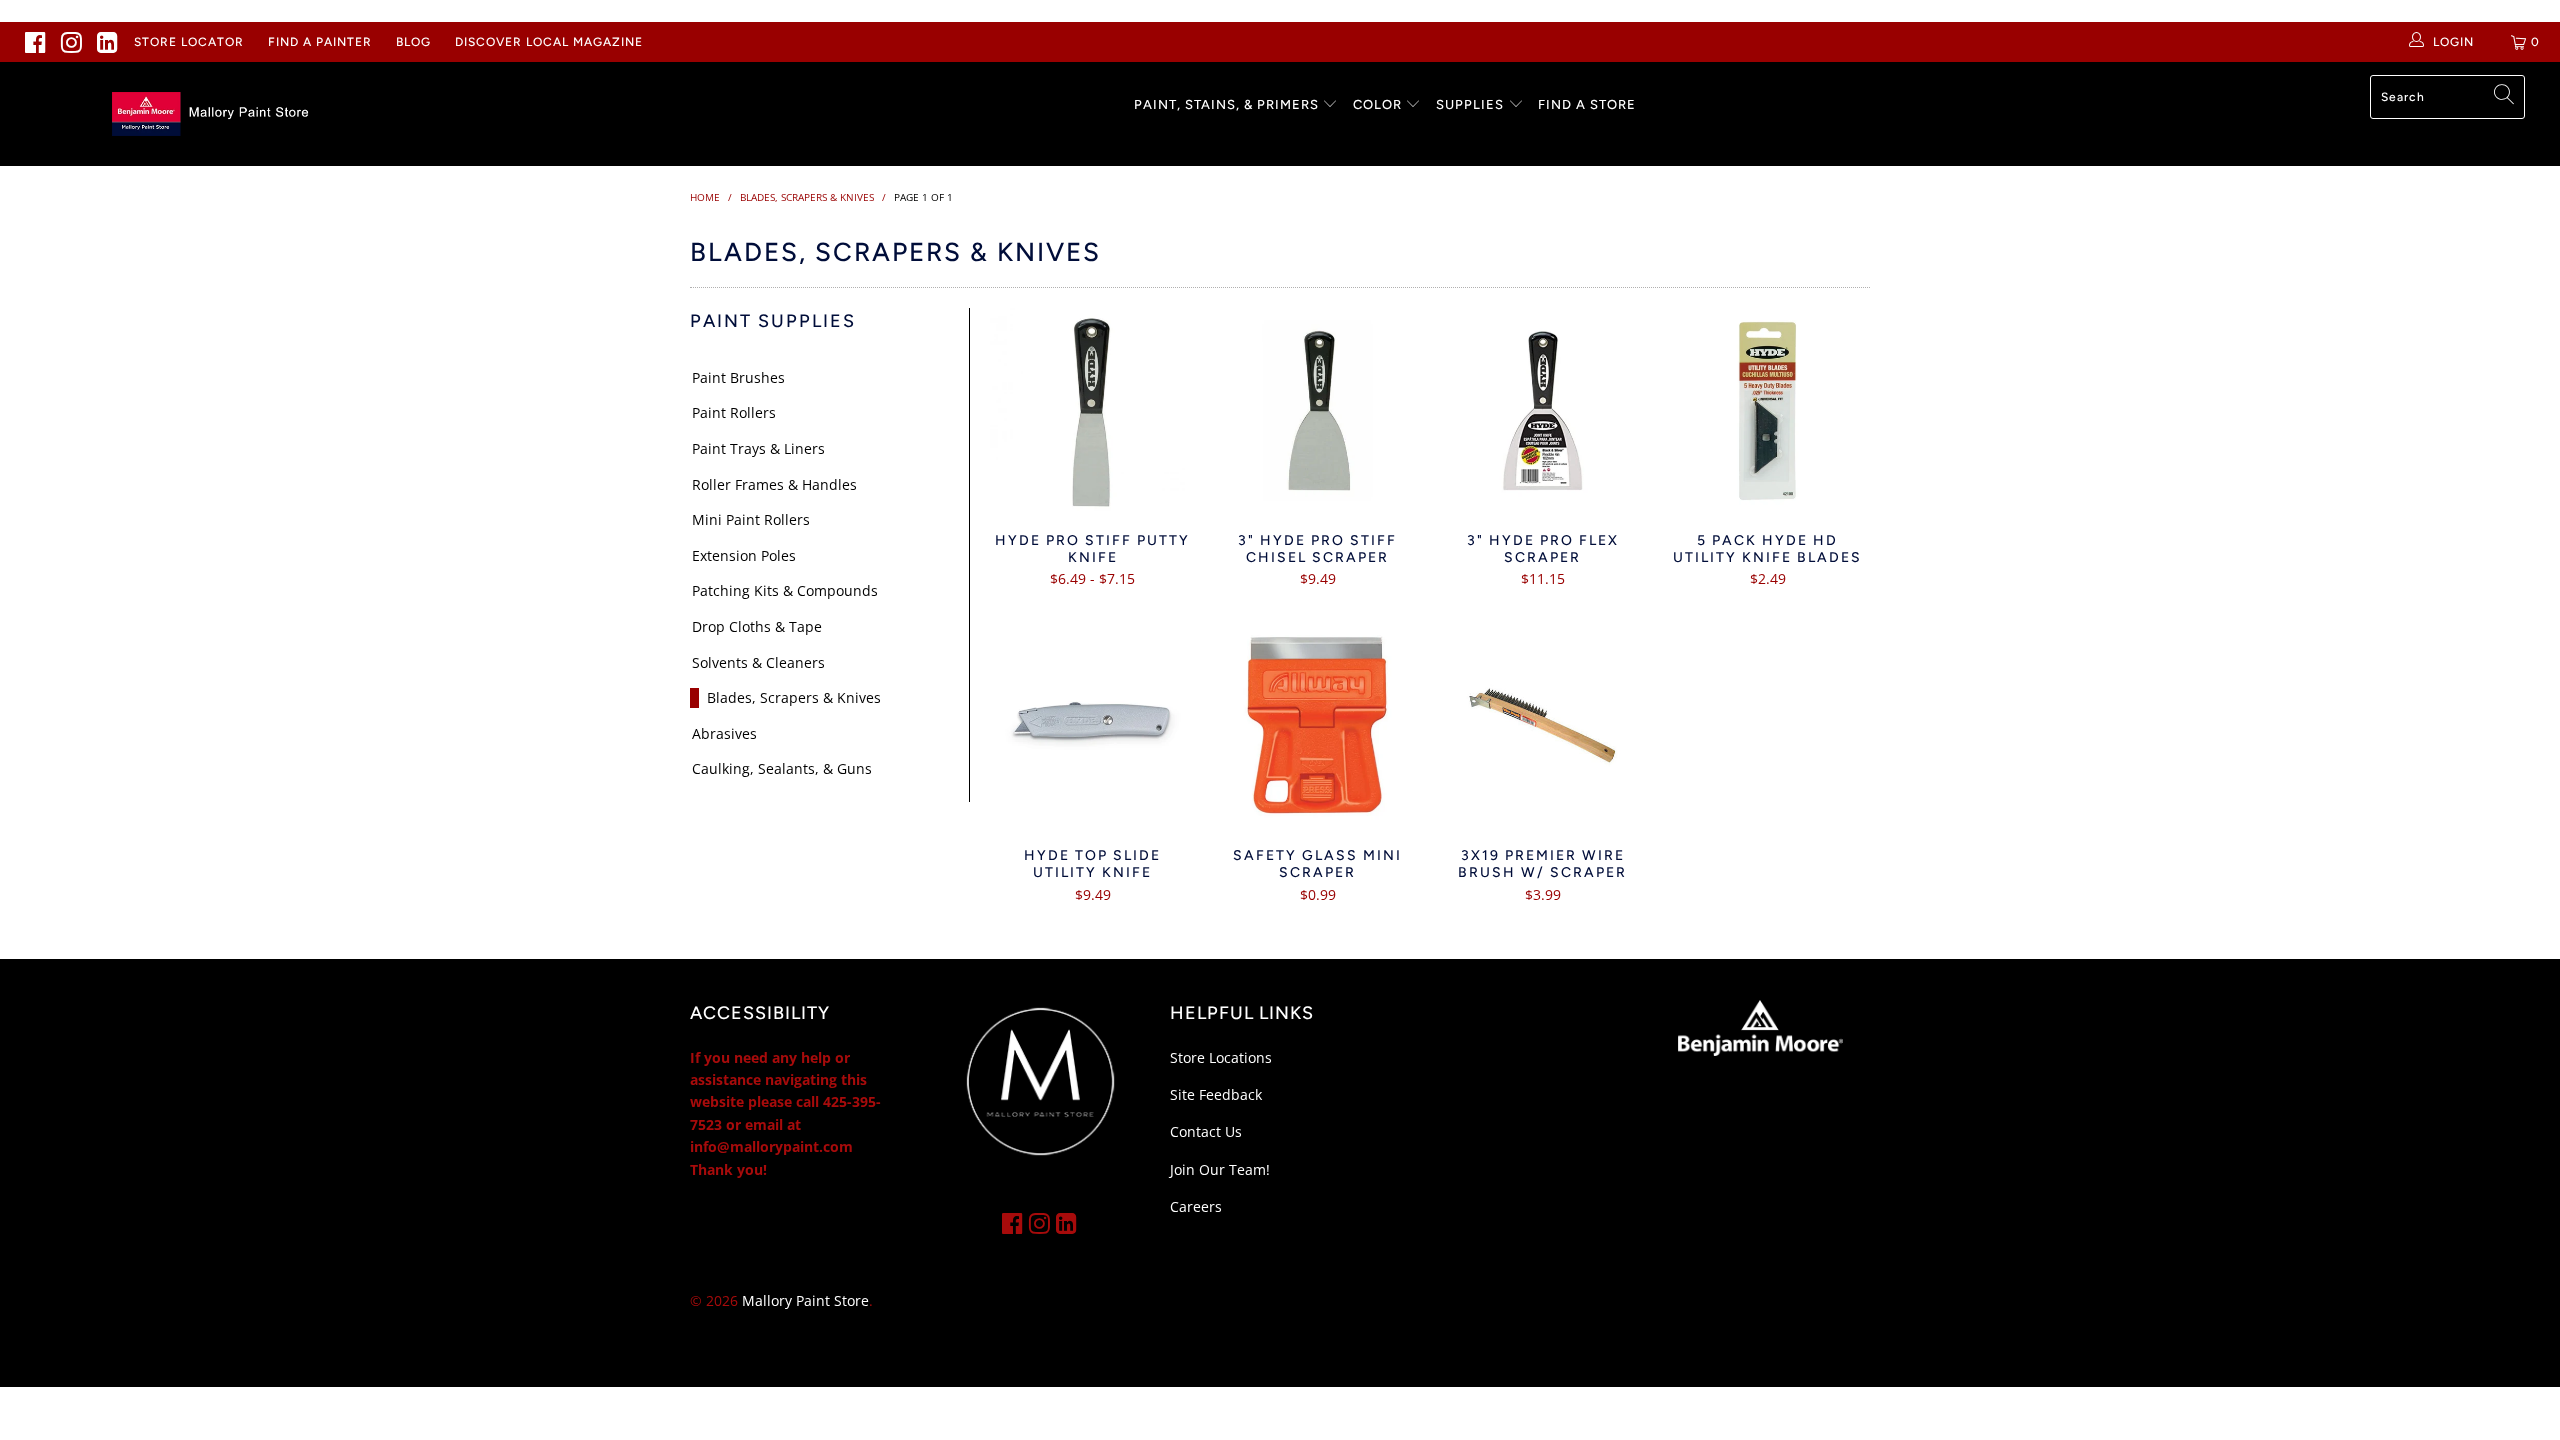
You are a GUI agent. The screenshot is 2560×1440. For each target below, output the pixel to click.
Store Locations (1221, 1057)
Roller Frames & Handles (774, 484)
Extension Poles (744, 555)
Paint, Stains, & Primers (1226, 104)
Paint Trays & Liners (758, 448)
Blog (413, 42)
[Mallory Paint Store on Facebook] (36, 42)
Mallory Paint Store (805, 1300)
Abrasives (724, 733)
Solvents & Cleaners (758, 662)
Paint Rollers (734, 412)
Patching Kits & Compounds (785, 590)
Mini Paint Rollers (751, 519)
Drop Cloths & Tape (757, 626)
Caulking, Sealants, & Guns (782, 768)
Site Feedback (1216, 1094)
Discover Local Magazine (549, 42)
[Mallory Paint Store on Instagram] (72, 42)
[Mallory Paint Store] (215, 114)
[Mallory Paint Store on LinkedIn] (108, 42)
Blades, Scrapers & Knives (794, 697)
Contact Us (1206, 1131)
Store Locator (189, 42)
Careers (1196, 1206)
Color (1377, 104)
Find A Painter (320, 42)
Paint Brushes (738, 377)
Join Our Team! (1220, 1169)
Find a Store (1587, 104)
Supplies (1470, 104)
